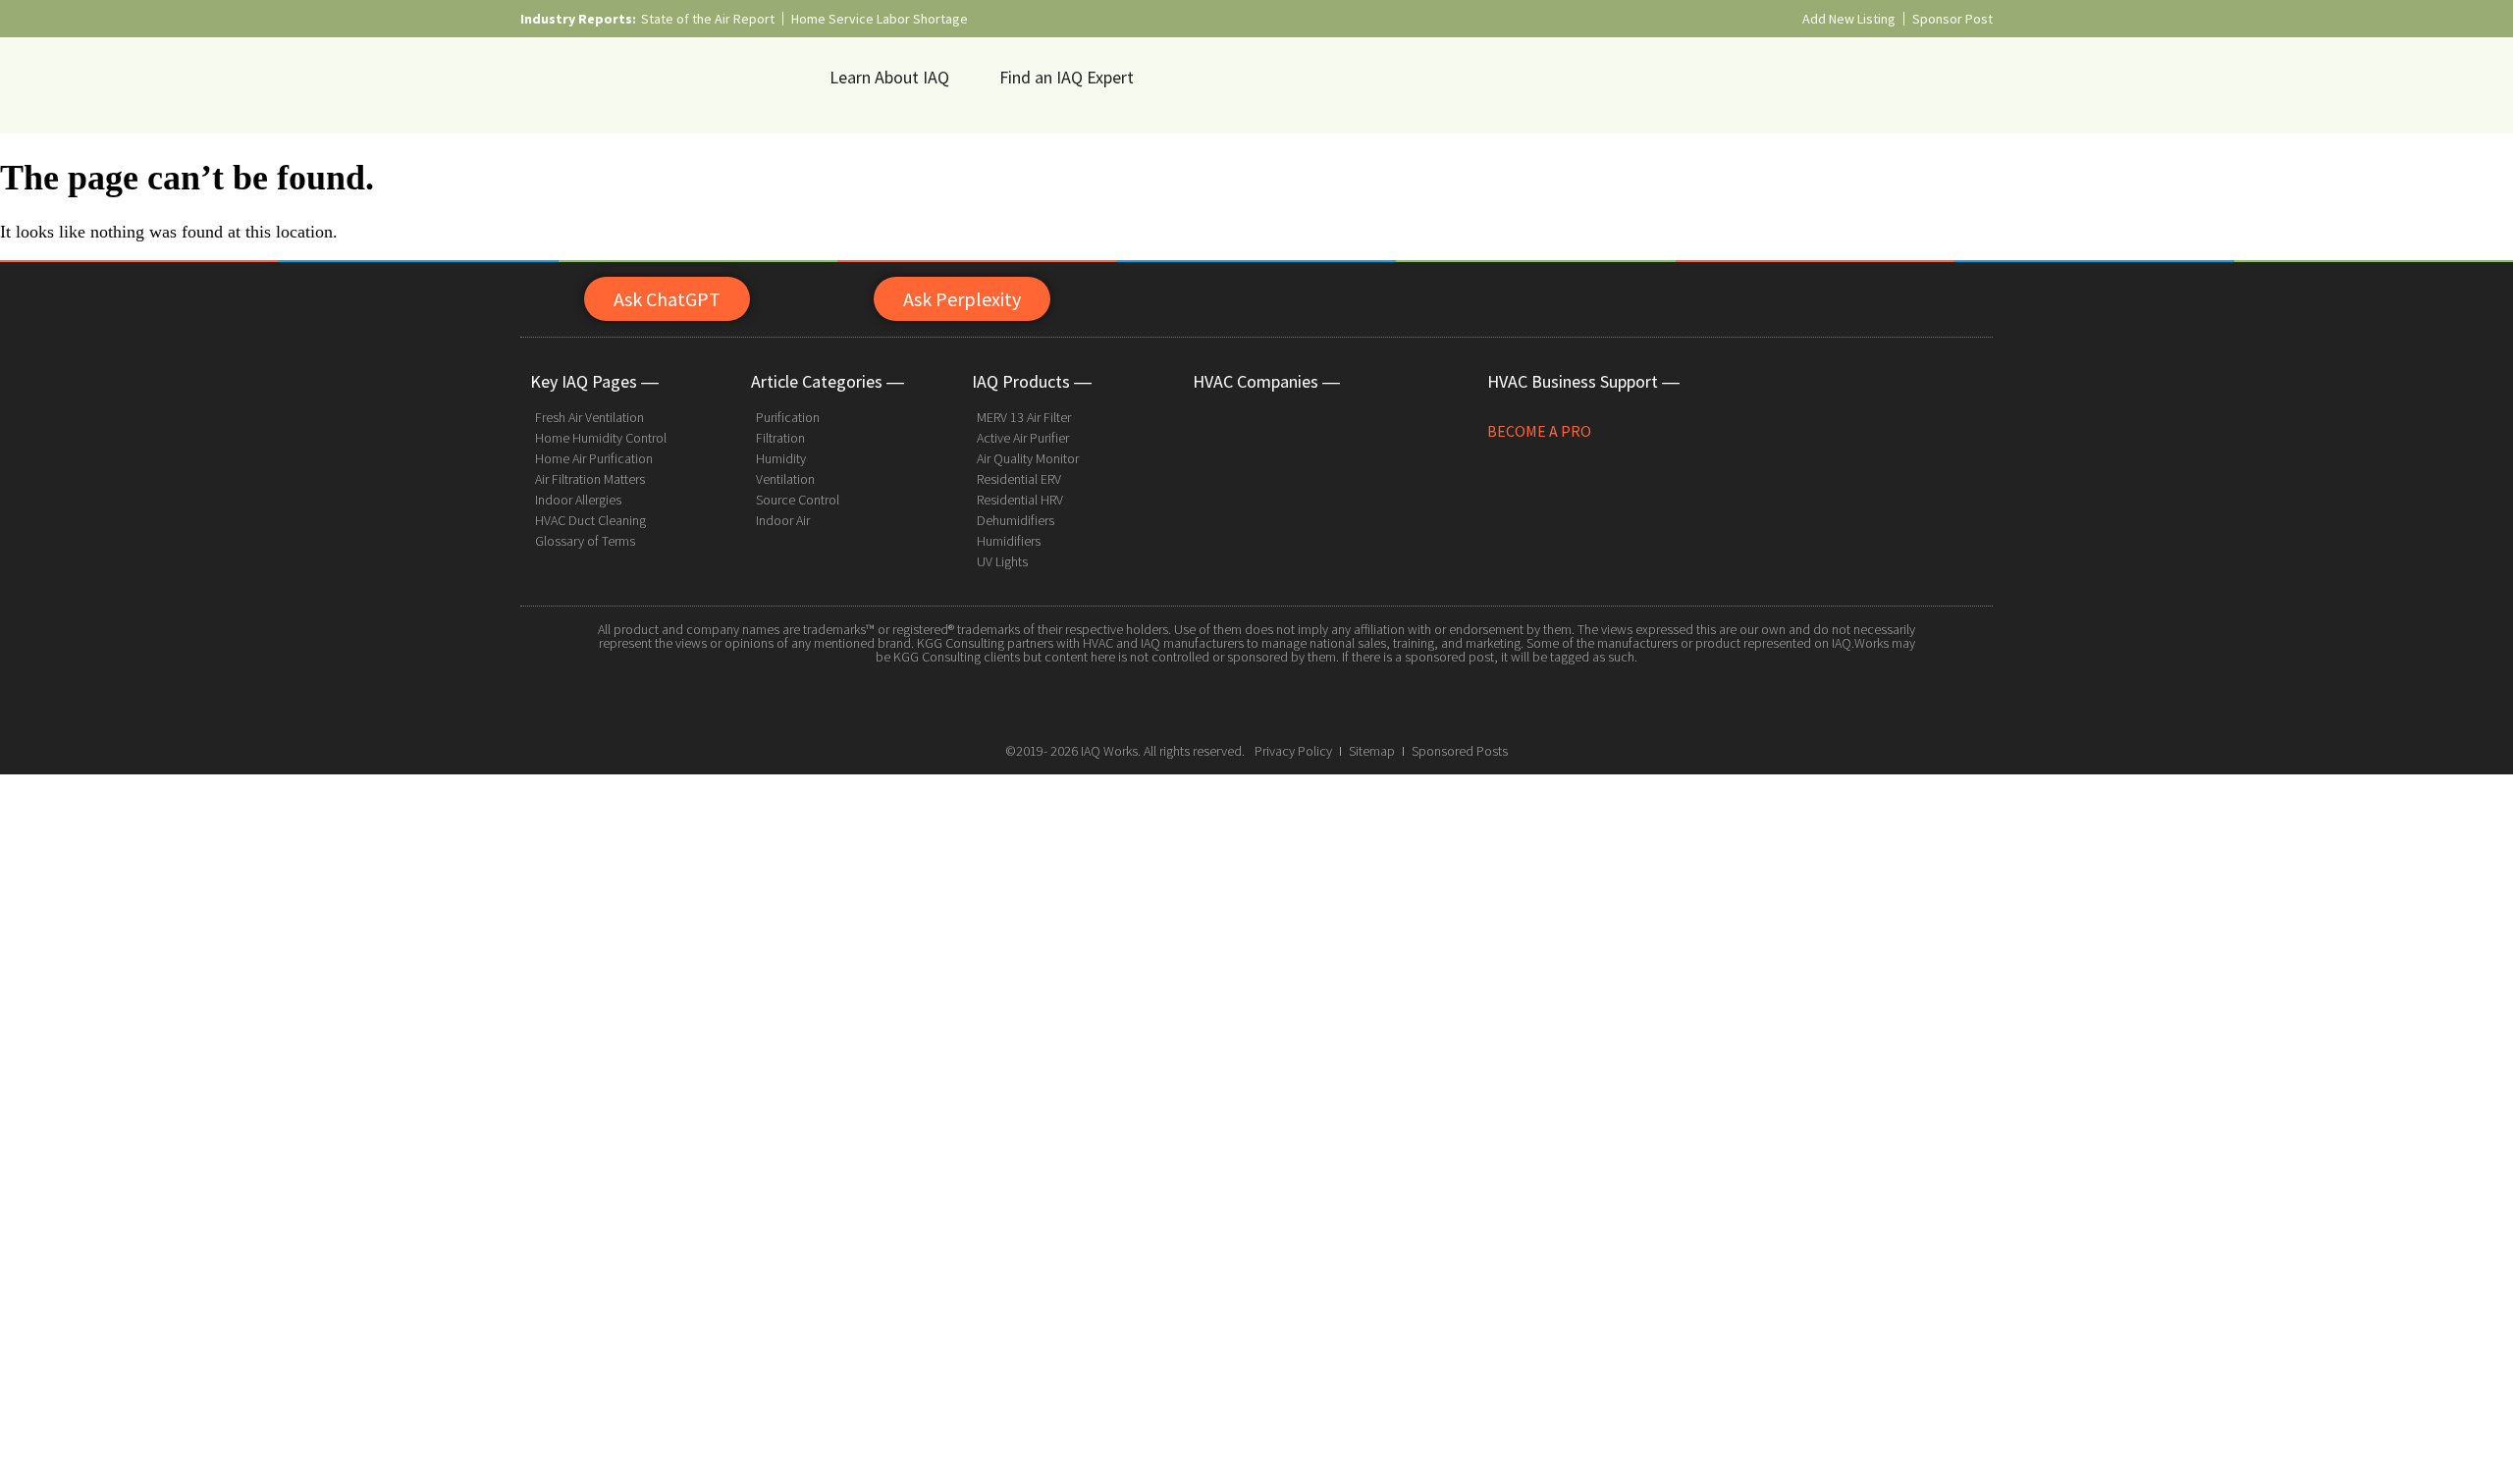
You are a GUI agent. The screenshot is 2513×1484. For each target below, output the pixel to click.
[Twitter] (1256, 703)
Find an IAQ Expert (1067, 77)
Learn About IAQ (889, 77)
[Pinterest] (1301, 703)
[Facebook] (1212, 703)
